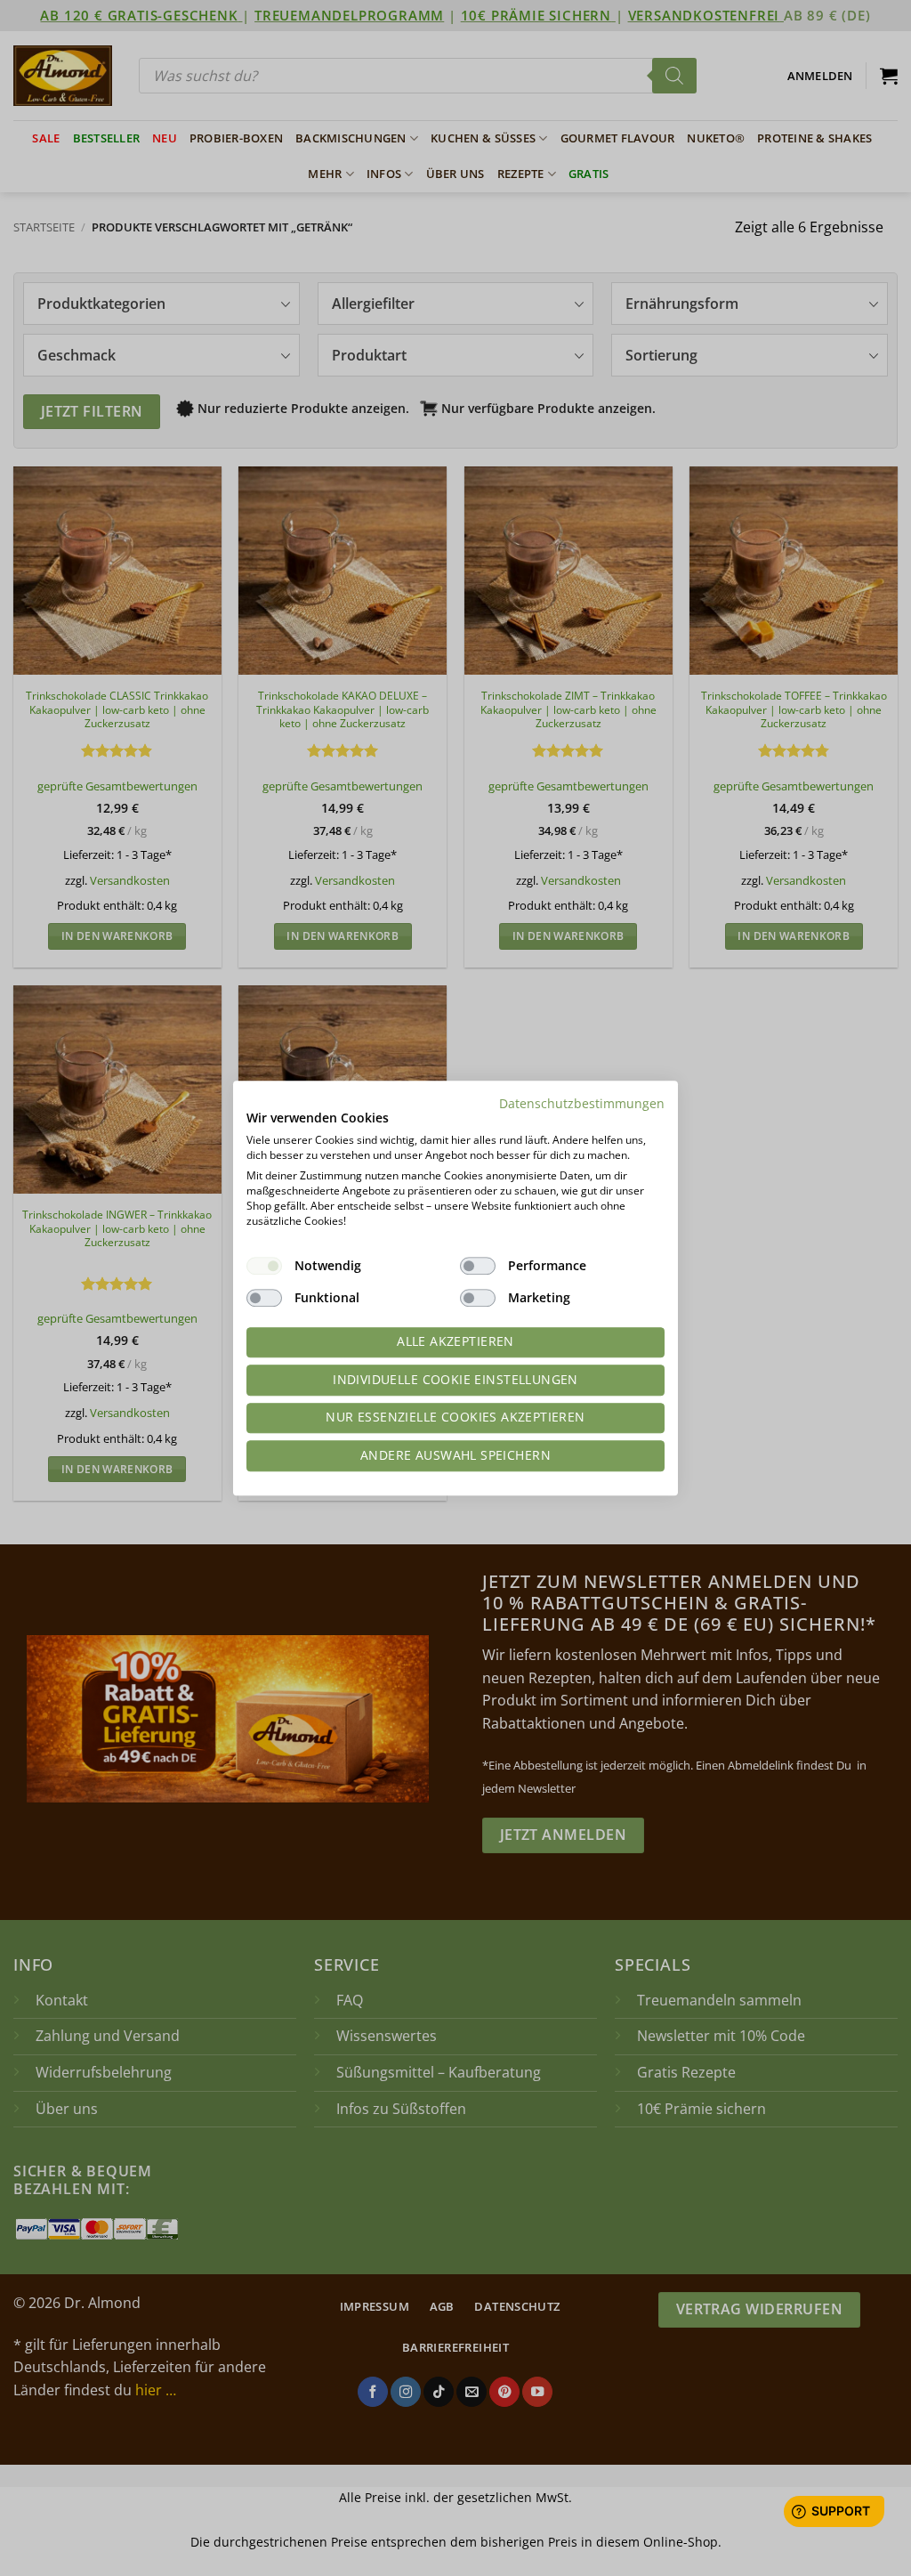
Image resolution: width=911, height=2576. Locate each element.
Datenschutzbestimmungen (582, 1103)
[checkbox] (264, 1266)
